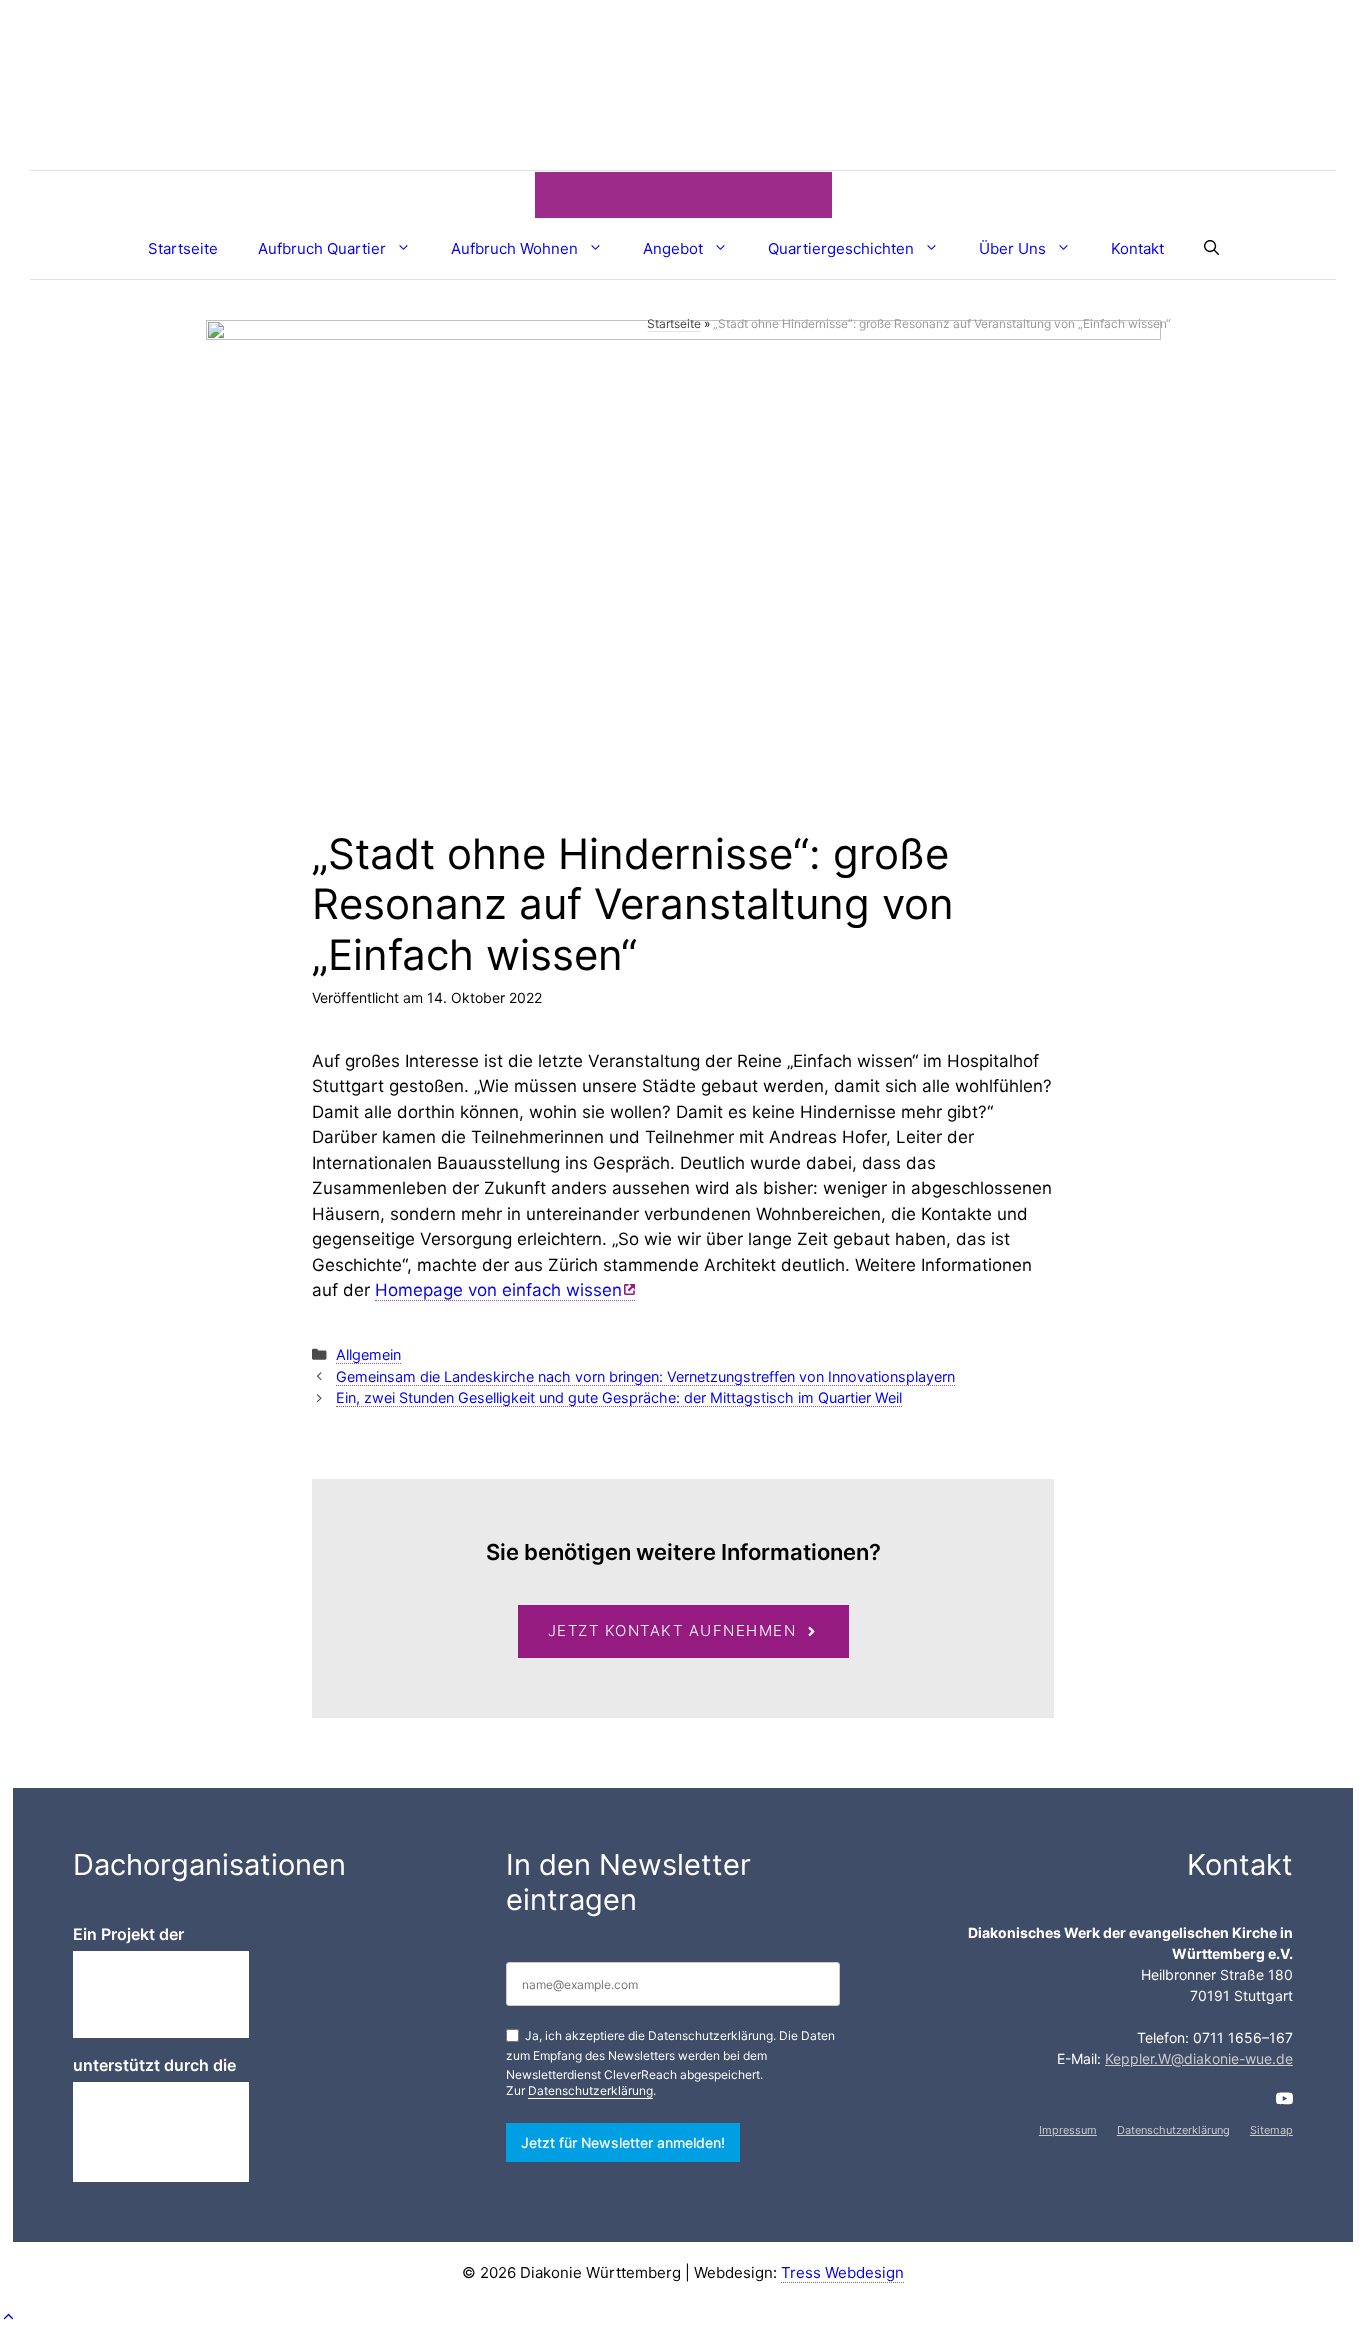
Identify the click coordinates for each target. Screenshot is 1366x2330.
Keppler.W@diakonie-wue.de (1199, 2058)
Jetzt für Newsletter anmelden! (623, 2142)
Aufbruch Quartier (322, 248)
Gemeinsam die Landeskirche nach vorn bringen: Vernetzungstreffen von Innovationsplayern (645, 1376)
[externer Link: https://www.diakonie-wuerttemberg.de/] (161, 1994)
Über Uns (1012, 248)
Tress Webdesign (842, 2272)
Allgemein (368, 1354)
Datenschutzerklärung (590, 2090)
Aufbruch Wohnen (514, 248)
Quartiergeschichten (841, 248)
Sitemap (1271, 2130)
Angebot (673, 248)
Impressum (1068, 2130)
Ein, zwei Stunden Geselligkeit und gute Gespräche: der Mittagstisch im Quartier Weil (619, 1397)
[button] (8, 2316)
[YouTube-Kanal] (1284, 2098)
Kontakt (1137, 248)
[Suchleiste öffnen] (1211, 249)
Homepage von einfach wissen (498, 1290)
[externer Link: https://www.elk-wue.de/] (161, 2132)
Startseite (183, 248)
